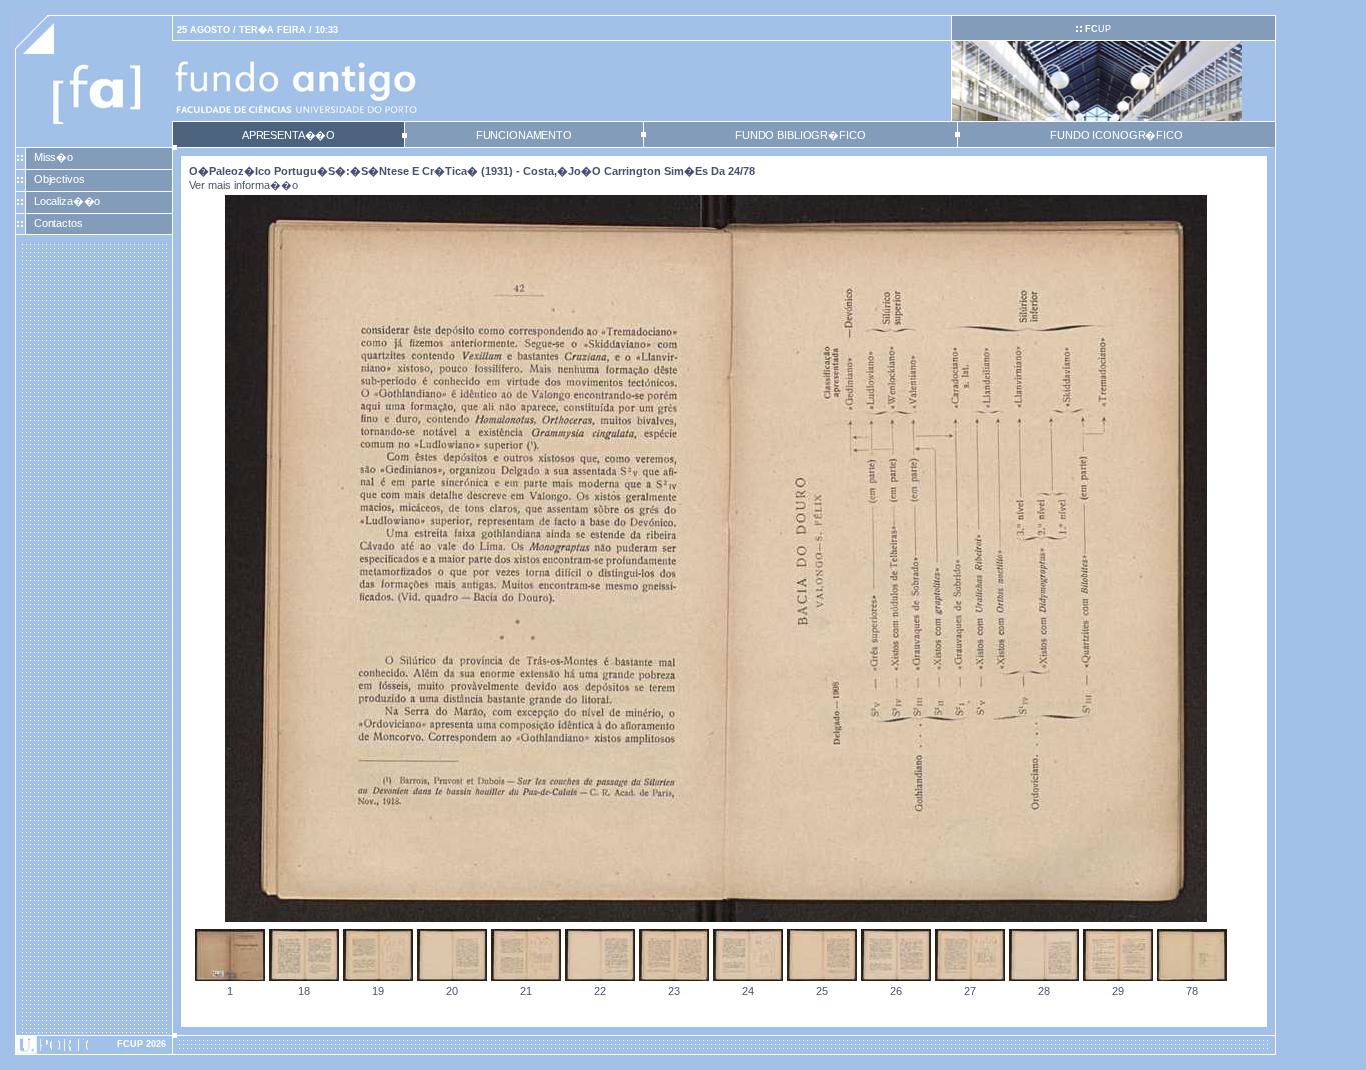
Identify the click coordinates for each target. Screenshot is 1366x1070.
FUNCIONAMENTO (524, 135)
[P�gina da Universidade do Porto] (94, 1045)
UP (1098, 29)
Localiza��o (67, 201)
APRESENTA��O (288, 135)
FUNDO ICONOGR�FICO (1116, 135)
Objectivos (59, 179)
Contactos (58, 223)
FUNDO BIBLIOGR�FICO (800, 135)
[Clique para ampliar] (716, 918)
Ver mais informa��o (243, 185)
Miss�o (53, 157)
